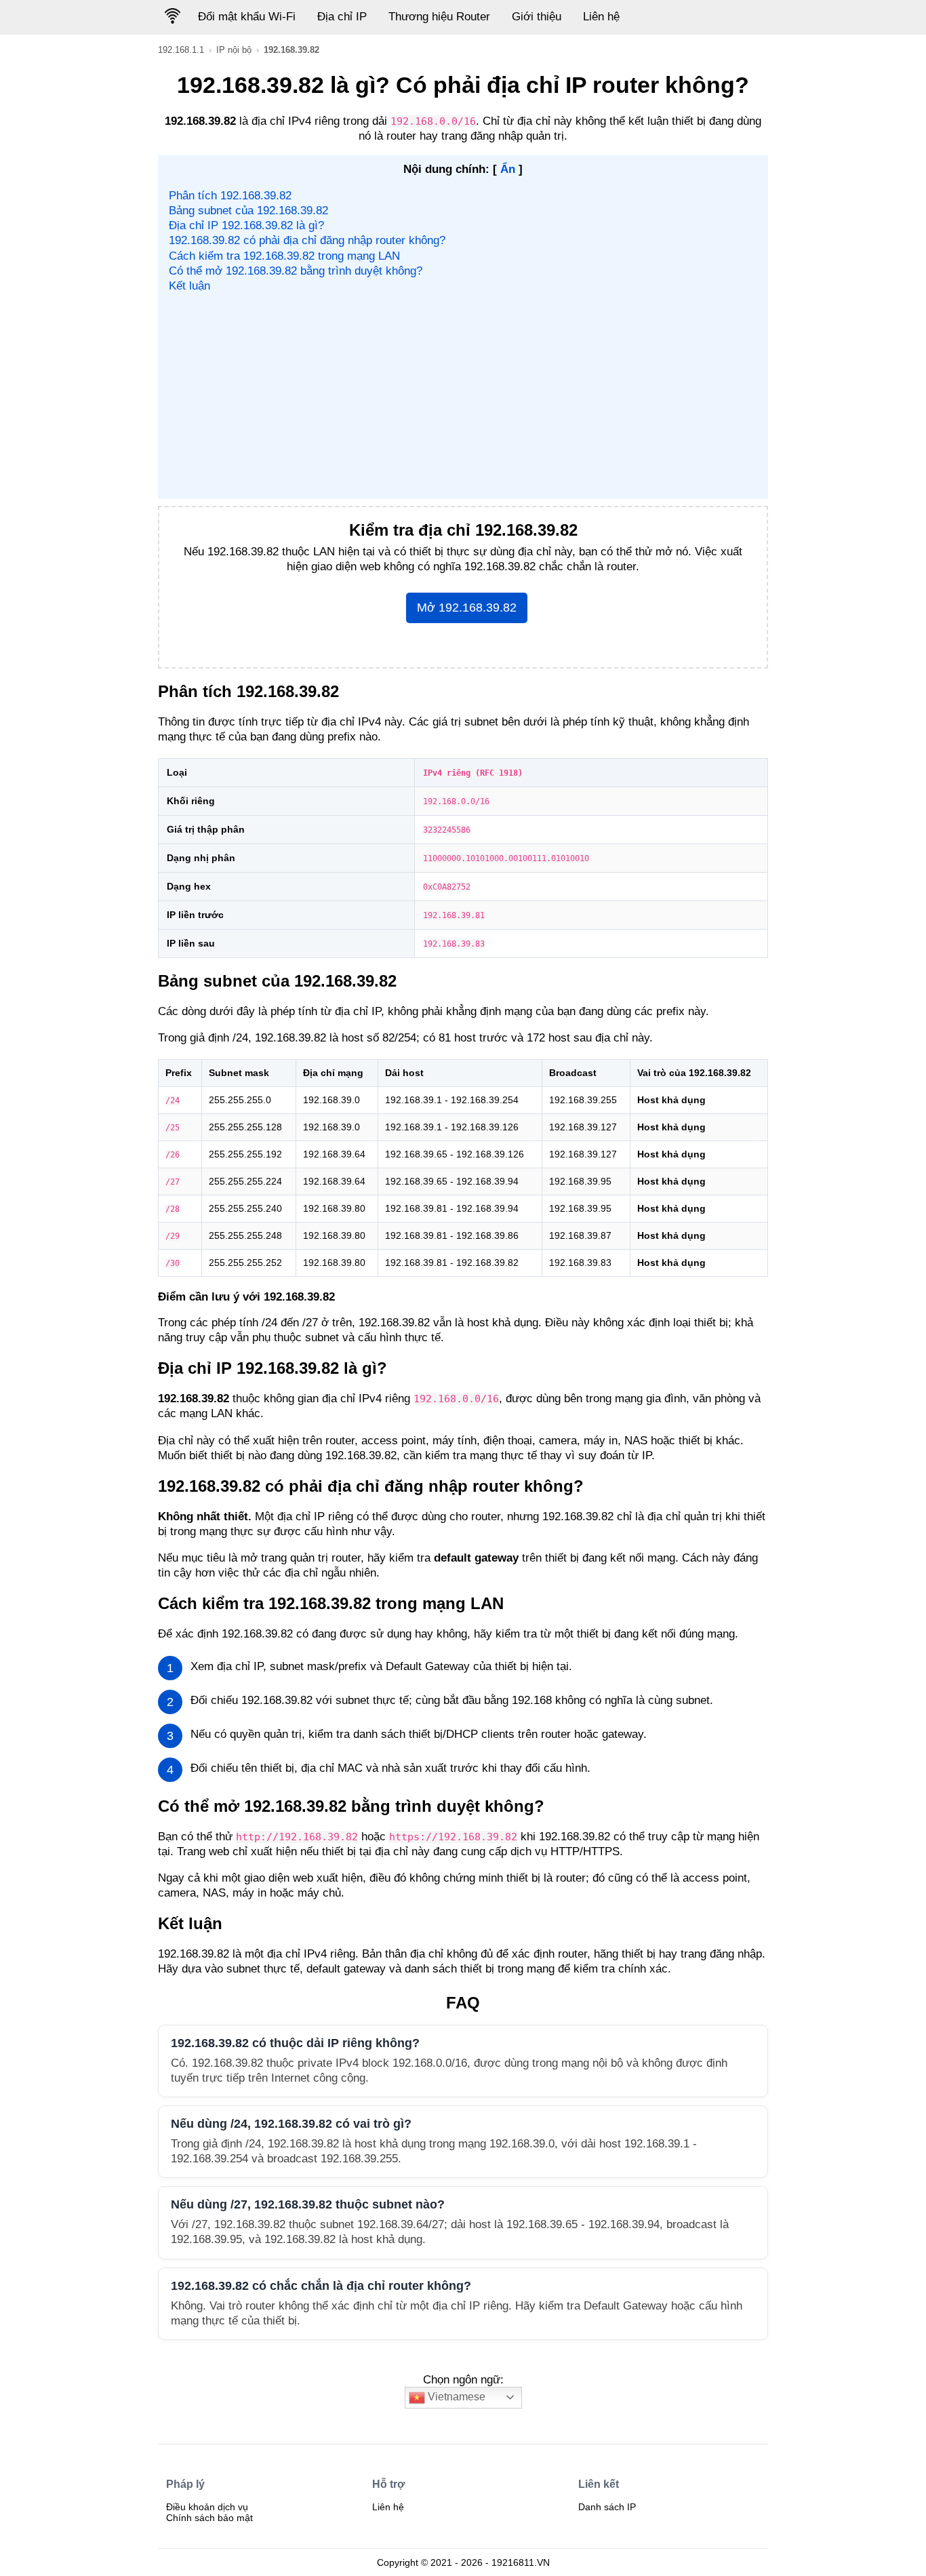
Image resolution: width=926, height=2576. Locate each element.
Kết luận (189, 286)
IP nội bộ (234, 50)
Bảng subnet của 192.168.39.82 (248, 211)
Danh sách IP (607, 2507)
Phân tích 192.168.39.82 (230, 196)
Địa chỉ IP (342, 17)
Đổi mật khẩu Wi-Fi (247, 17)
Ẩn (508, 169)
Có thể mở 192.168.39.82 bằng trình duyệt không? (296, 271)
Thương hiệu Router (439, 17)
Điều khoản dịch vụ (207, 2507)
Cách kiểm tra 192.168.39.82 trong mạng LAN (284, 256)
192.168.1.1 (181, 50)
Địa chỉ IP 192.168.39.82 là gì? (246, 225)
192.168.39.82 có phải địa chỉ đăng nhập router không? (307, 240)
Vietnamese (455, 2397)
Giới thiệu (537, 17)
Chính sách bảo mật (209, 2518)
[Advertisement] (463, 395)
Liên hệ (601, 17)
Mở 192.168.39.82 (467, 608)
